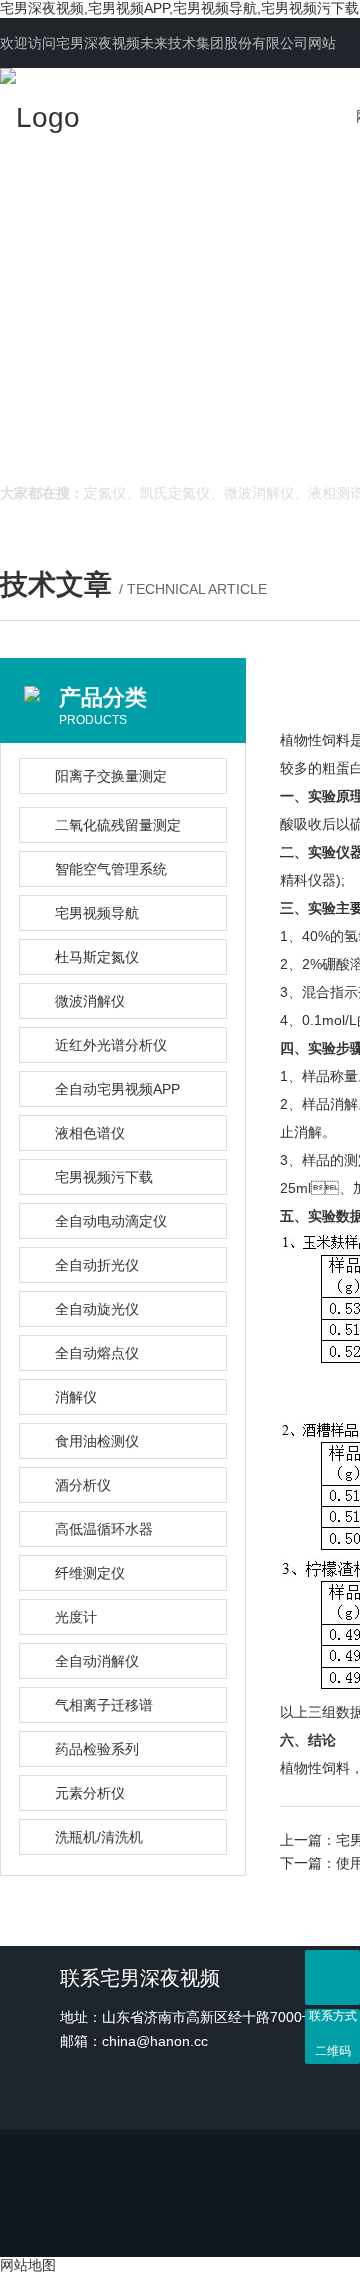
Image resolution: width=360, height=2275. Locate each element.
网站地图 (28, 2265)
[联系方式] (332, 1977)
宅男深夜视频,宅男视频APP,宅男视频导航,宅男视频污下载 (179, 8)
